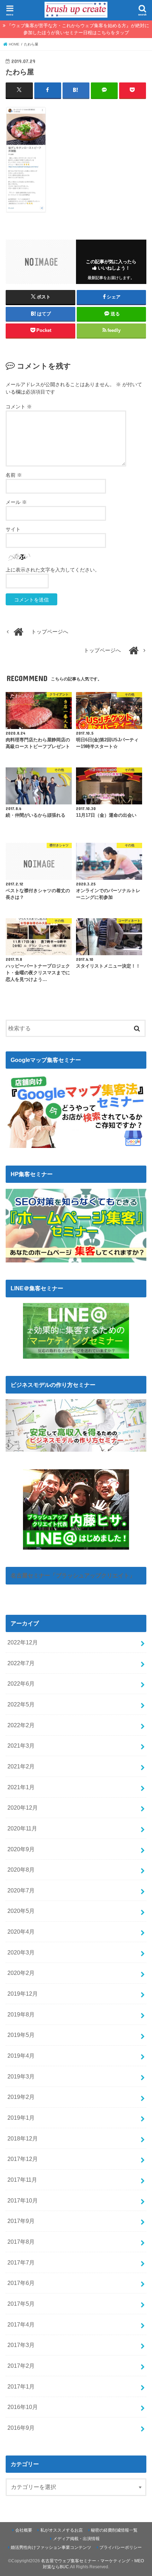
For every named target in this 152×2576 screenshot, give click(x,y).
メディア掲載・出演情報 (76, 2539)
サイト (13, 529)
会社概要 (24, 2530)
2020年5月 (21, 1911)
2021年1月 (21, 1787)
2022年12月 (23, 1642)
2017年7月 (21, 2262)
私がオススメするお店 (62, 2530)
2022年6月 (21, 1684)
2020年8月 (21, 1870)
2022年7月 (21, 1663)
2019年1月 (21, 2118)
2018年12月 (23, 2138)
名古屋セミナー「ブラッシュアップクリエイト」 (73, 1575)
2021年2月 (21, 1766)
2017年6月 (21, 2283)
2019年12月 (23, 1994)
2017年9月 (21, 2221)
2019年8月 (21, 2014)
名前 (14, 475)
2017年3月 (21, 2345)
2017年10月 (23, 2200)
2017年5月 (21, 2304)
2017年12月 (23, 2159)
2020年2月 (21, 1973)
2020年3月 (21, 1952)
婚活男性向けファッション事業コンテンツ (51, 2547)
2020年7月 (21, 1890)
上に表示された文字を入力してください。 (53, 570)
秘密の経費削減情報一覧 (114, 2530)
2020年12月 (23, 1808)
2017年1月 (21, 2386)
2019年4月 (21, 2056)
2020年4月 (21, 1932)
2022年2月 (21, 1725)
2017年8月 (21, 2242)
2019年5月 (21, 2035)
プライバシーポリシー (121, 2547)
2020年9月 (21, 1849)
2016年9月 (21, 2428)
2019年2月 (21, 2097)
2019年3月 (21, 2076)
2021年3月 (21, 1746)
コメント (19, 407)
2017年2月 (21, 2366)
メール (16, 502)
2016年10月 (23, 2407)
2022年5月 (21, 1704)
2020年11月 (22, 1828)
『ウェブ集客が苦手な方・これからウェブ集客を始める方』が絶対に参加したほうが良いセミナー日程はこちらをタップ (78, 29)
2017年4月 (21, 2324)
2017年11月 (22, 2180)
